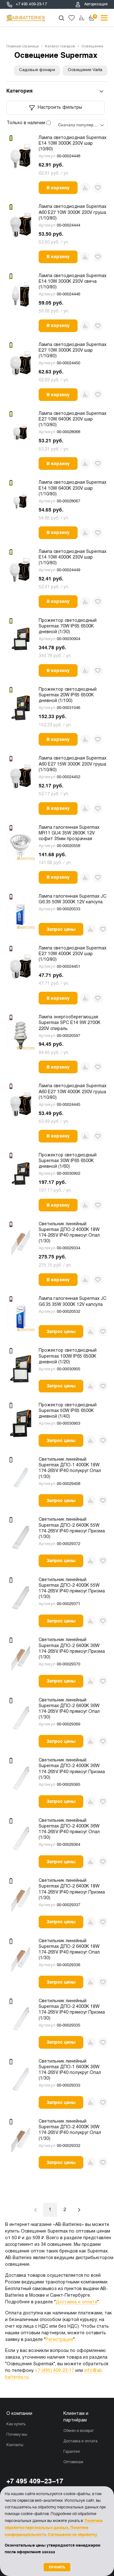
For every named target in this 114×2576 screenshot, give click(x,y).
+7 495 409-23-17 (31, 4)
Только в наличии (27, 123)
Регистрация (59, 2340)
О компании (19, 2414)
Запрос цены (61, 929)
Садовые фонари (37, 70)
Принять (57, 2567)
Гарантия (72, 2452)
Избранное (72, 18)
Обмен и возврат (79, 2431)
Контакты (15, 2445)
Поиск (61, 18)
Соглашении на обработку (73, 2535)
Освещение (92, 46)
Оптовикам (73, 2462)
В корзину (58, 188)
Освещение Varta (85, 70)
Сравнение (82, 18)
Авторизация (96, 4)
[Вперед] (79, 2210)
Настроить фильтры (60, 108)
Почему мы (17, 2435)
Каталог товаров (60, 46)
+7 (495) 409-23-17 (54, 2371)
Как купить (16, 2424)
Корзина (95, 16)
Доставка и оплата (76, 2302)
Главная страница (22, 46)
